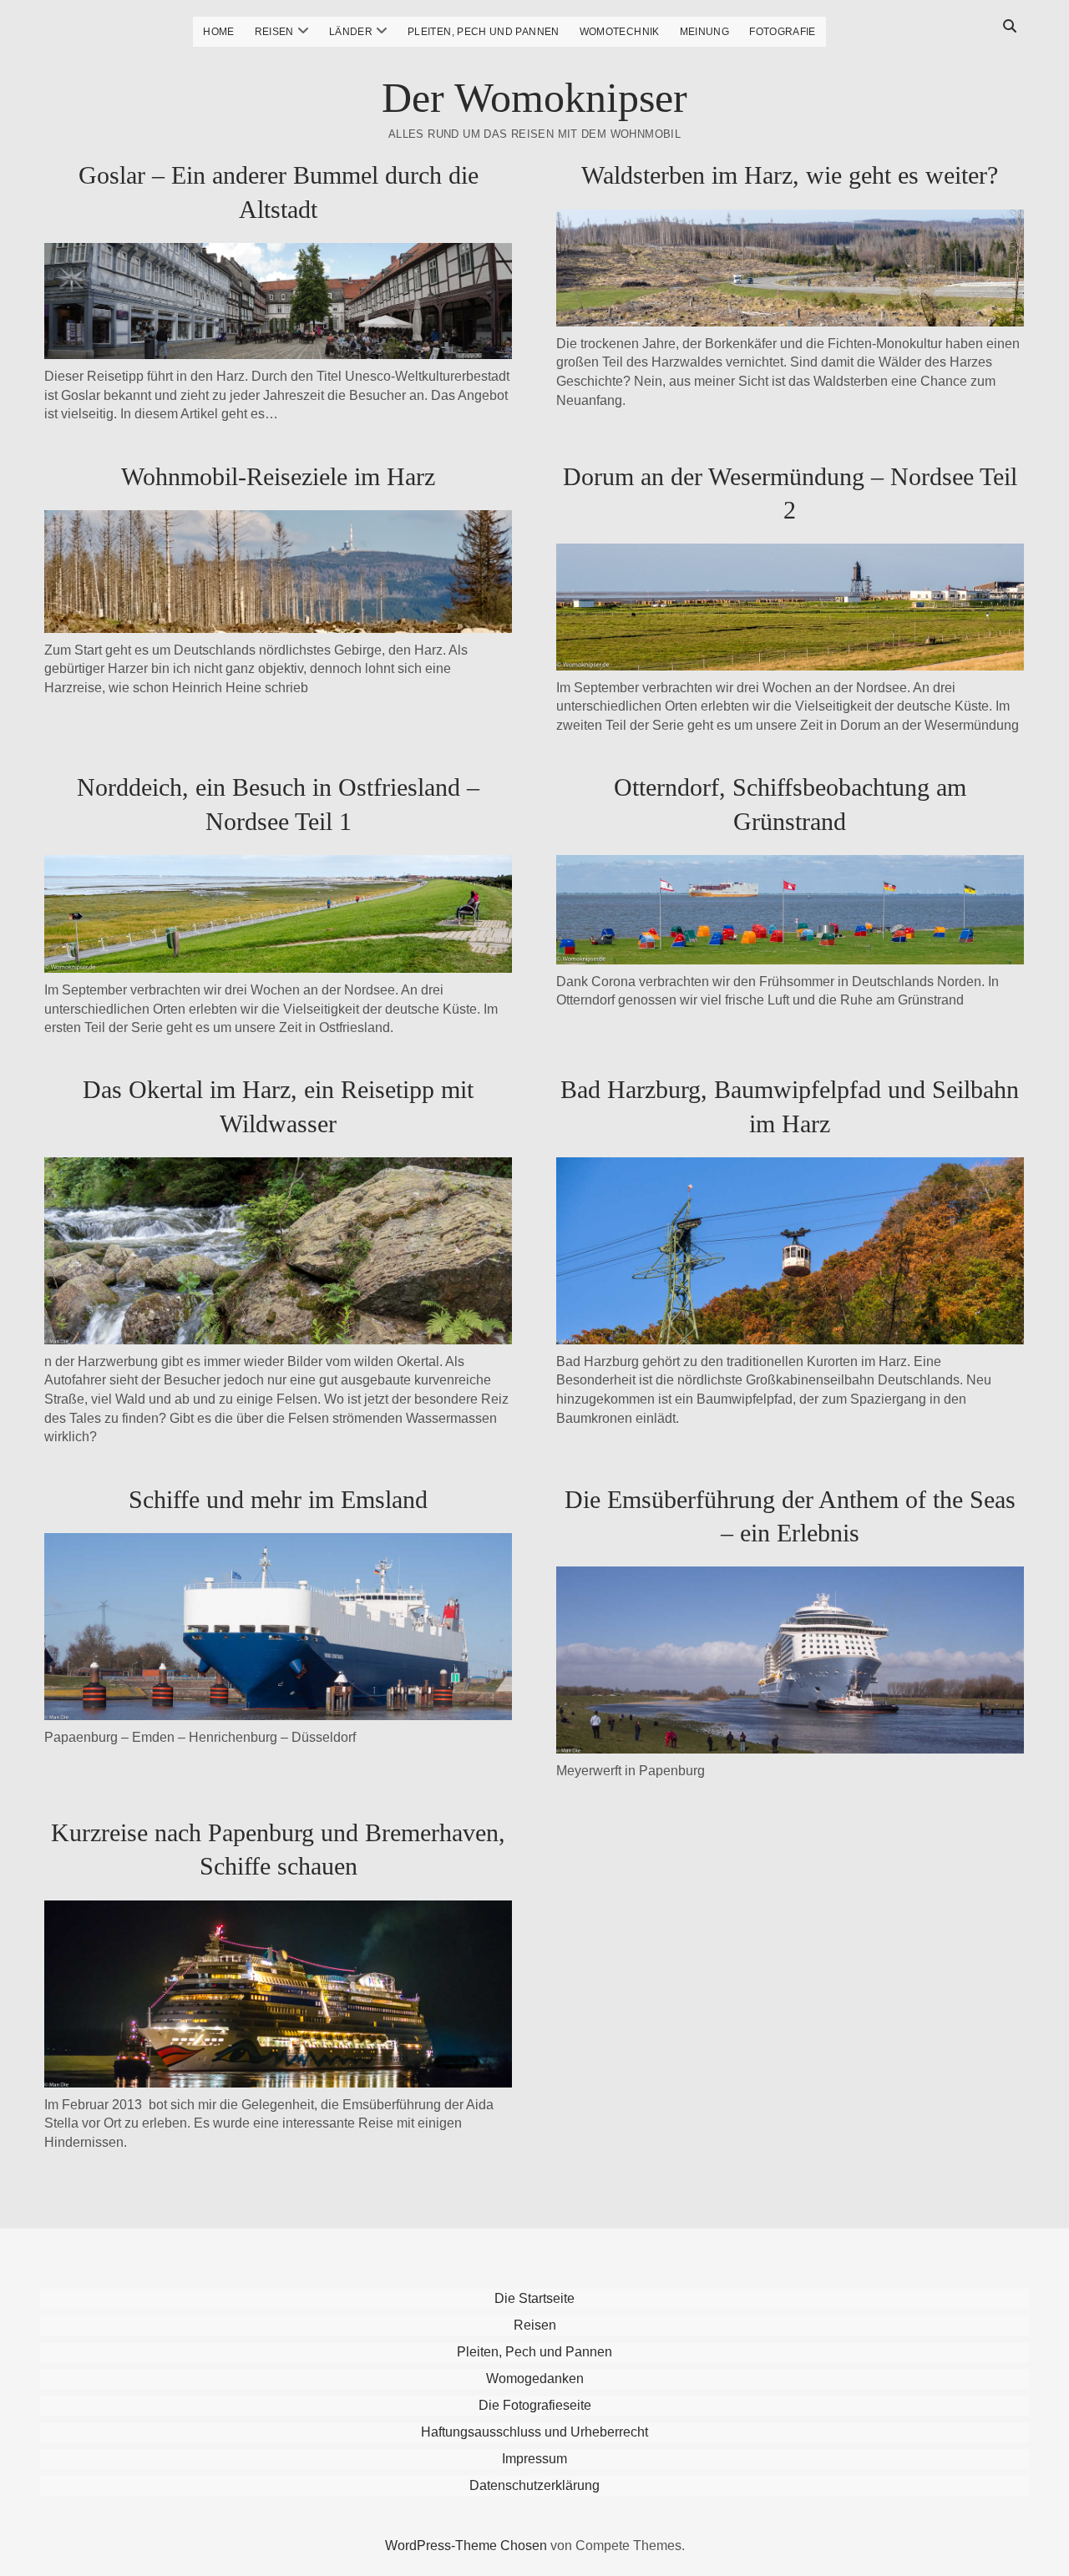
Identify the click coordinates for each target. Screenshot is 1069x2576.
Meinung (705, 32)
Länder (351, 32)
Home (218, 32)
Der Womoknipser (534, 98)
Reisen (274, 32)
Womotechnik (620, 32)
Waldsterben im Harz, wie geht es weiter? (790, 175)
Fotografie (783, 32)
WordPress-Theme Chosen (466, 2546)
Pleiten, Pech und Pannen (484, 32)
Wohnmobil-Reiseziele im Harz (278, 476)
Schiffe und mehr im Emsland (278, 1499)
